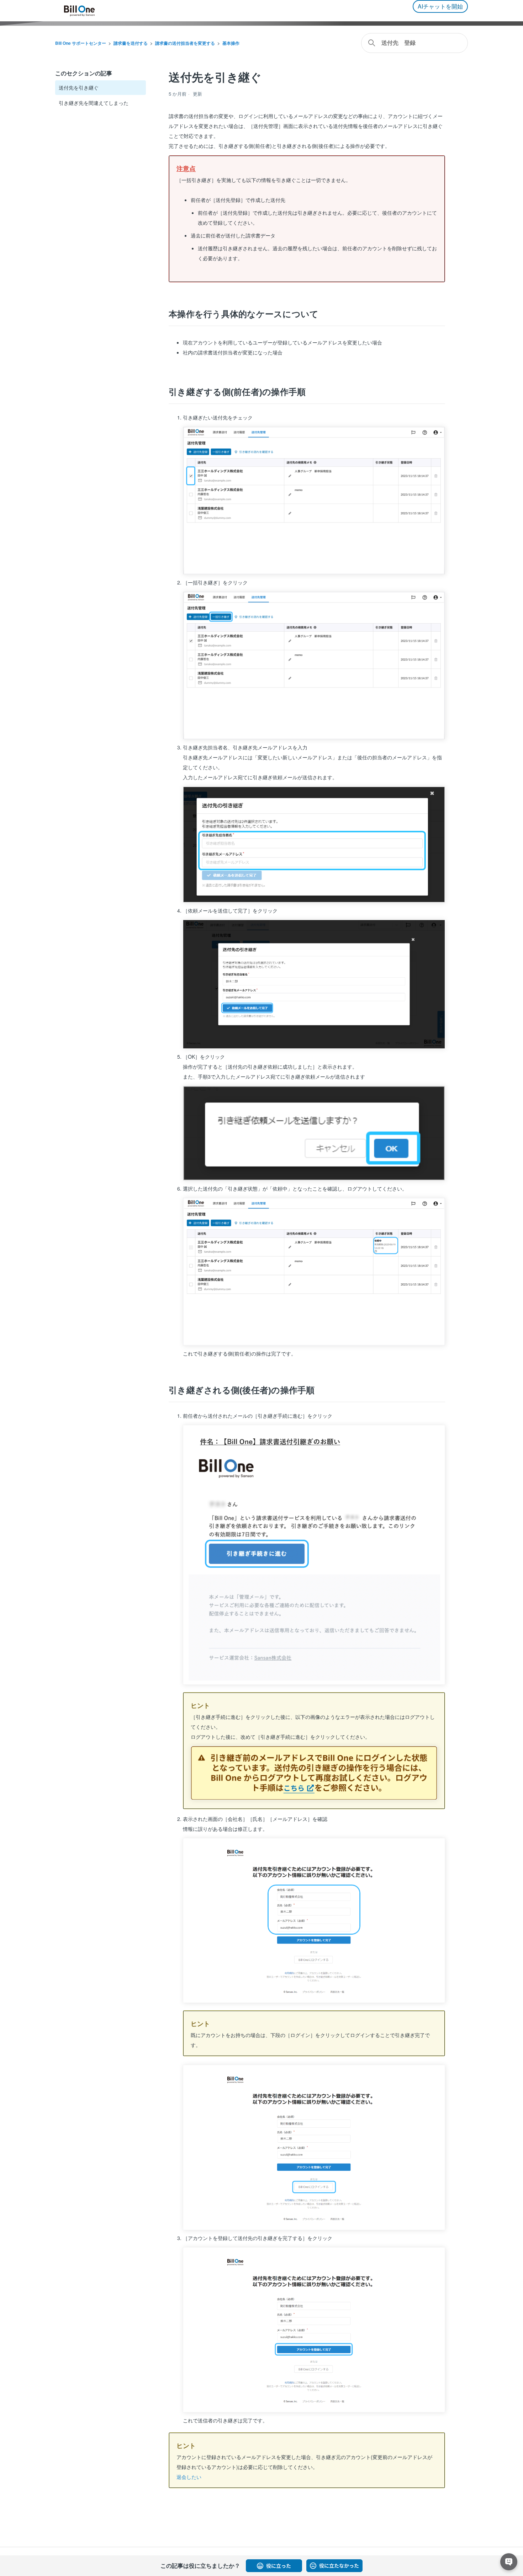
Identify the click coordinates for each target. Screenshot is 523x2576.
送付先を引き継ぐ (79, 87)
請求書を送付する (131, 43)
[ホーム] (79, 11)
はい (274, 2566)
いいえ (334, 2566)
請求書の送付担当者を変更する (185, 43)
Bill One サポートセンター (81, 43)
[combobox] (414, 43)
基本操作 (231, 43)
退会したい (189, 2477)
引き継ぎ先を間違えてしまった (94, 103)
